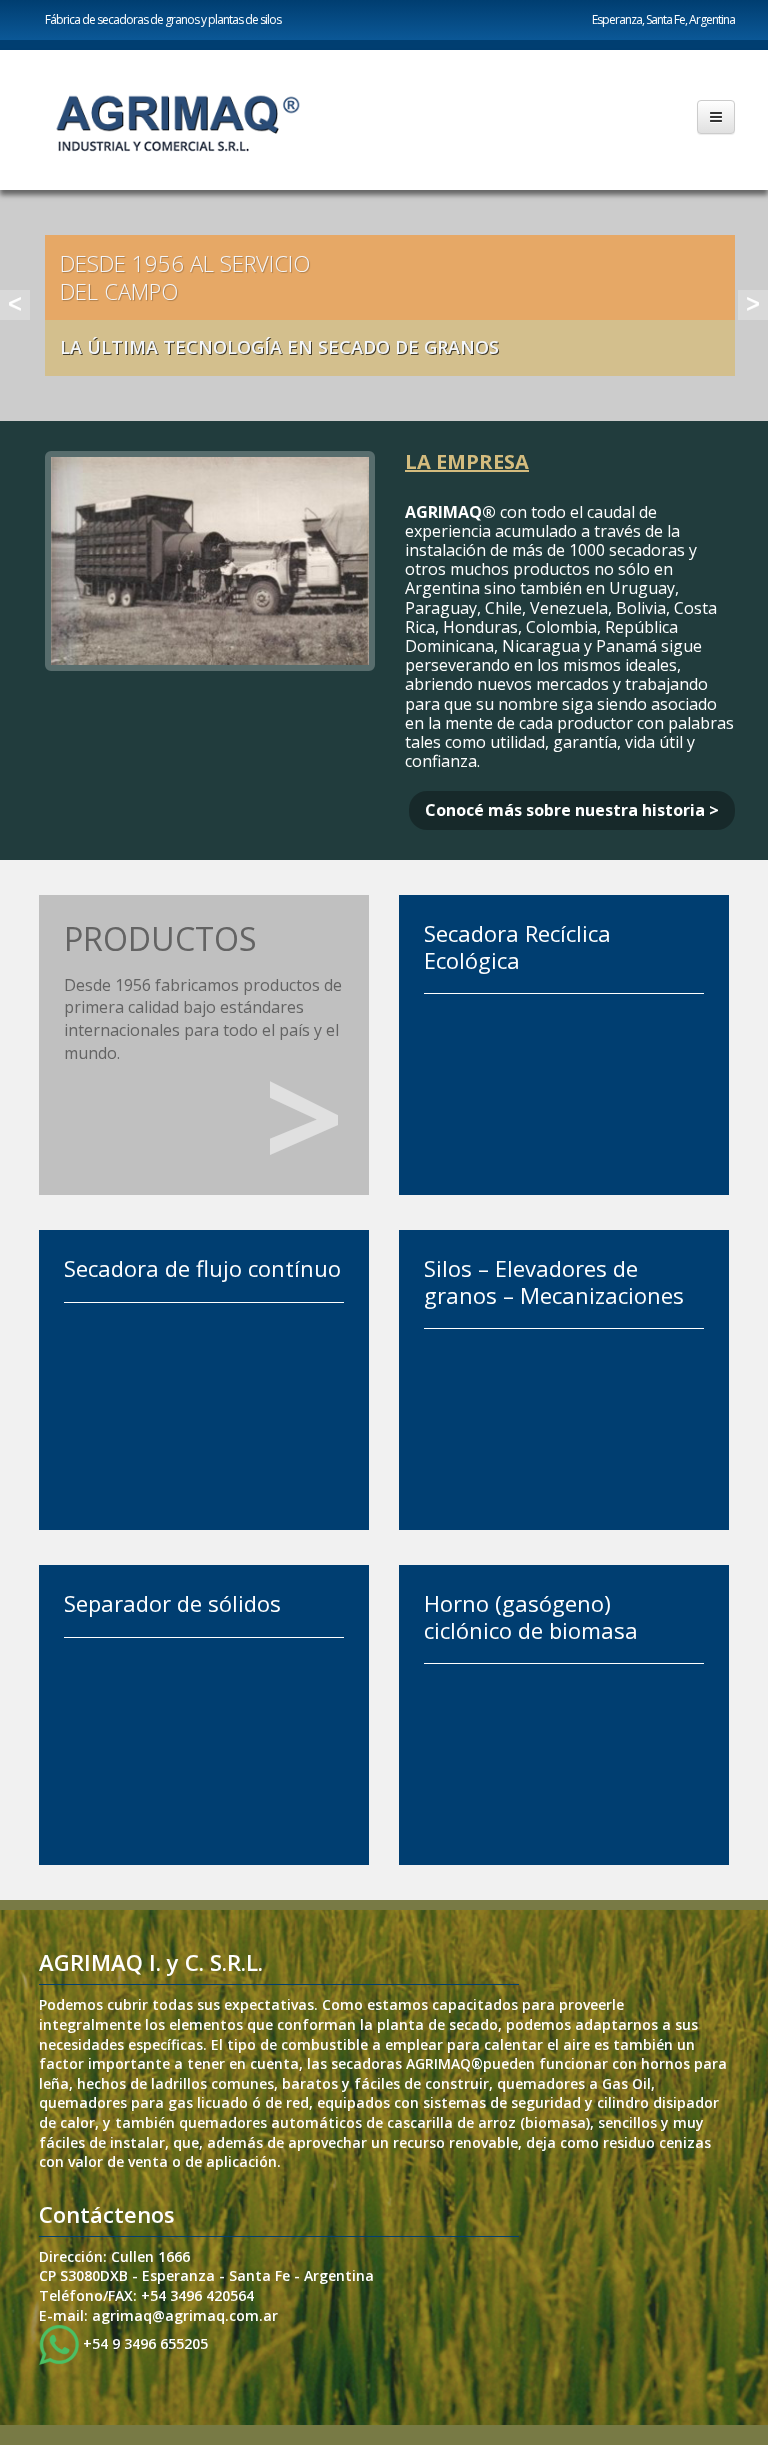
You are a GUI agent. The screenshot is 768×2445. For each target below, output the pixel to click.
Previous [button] (15, 305)
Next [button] (753, 305)
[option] (384, 305)
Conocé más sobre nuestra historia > (572, 810)
